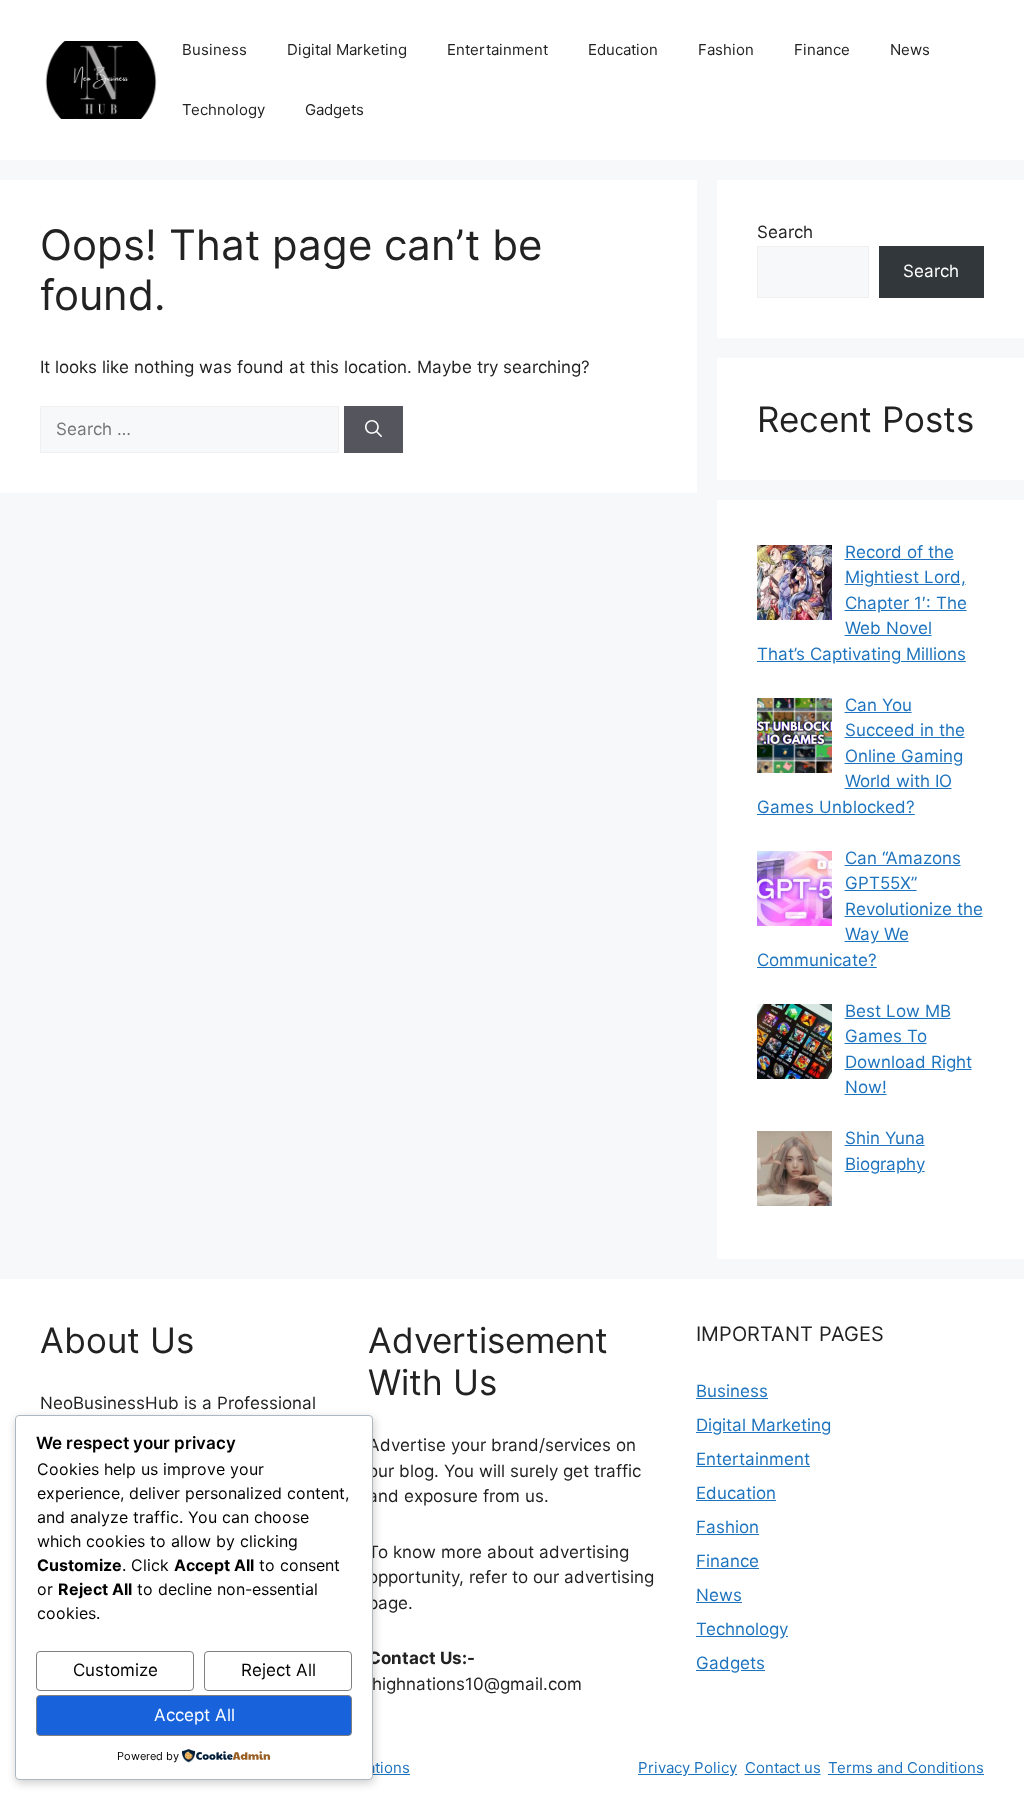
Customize (115, 1670)
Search (785, 232)
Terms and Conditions (906, 1767)
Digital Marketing (347, 49)
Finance (822, 49)
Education (623, 49)
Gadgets (334, 109)
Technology (223, 109)
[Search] (373, 430)
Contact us (783, 1767)
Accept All (194, 1715)
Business (214, 49)
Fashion (726, 49)
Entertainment (497, 49)
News (910, 49)
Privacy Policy (687, 1767)
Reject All (278, 1670)
